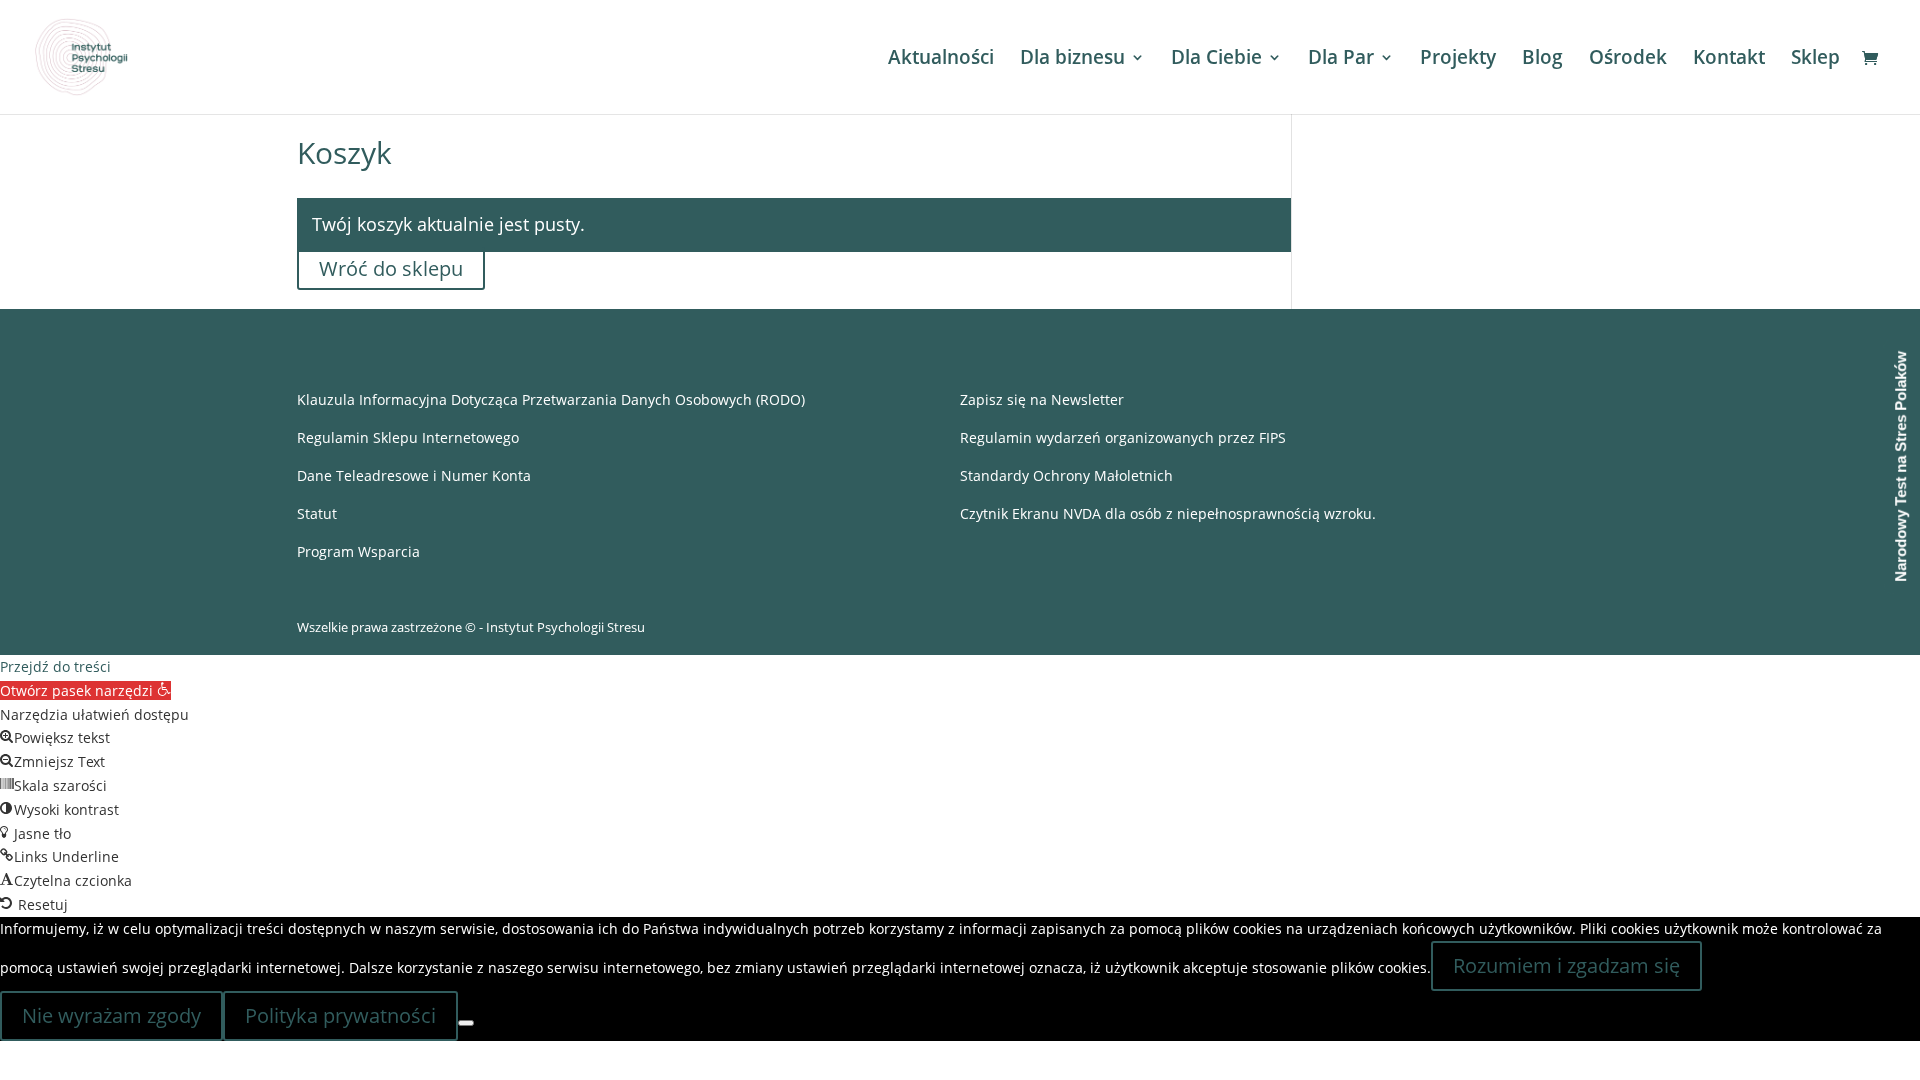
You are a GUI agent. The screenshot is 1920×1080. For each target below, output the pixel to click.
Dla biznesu (1072, 60)
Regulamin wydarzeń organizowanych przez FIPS (1123, 437)
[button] (85, 690)
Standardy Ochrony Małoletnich (1066, 475)
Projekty (1458, 60)
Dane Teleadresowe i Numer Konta (414, 475)
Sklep (1815, 60)
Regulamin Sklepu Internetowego (408, 437)
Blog (1542, 60)
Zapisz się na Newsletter (1042, 399)
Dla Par (1341, 60)
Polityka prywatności (340, 1015)
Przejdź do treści (55, 666)
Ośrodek (1628, 60)
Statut (317, 513)
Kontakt (1729, 60)
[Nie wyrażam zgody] (466, 1023)
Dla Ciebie (1216, 60)
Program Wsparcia (358, 551)
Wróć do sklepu (391, 268)
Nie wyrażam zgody (111, 1015)
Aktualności (941, 60)
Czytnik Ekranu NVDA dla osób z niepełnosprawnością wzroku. (1168, 513)
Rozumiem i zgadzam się (1566, 965)
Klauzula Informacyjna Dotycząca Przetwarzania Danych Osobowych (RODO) (551, 399)
